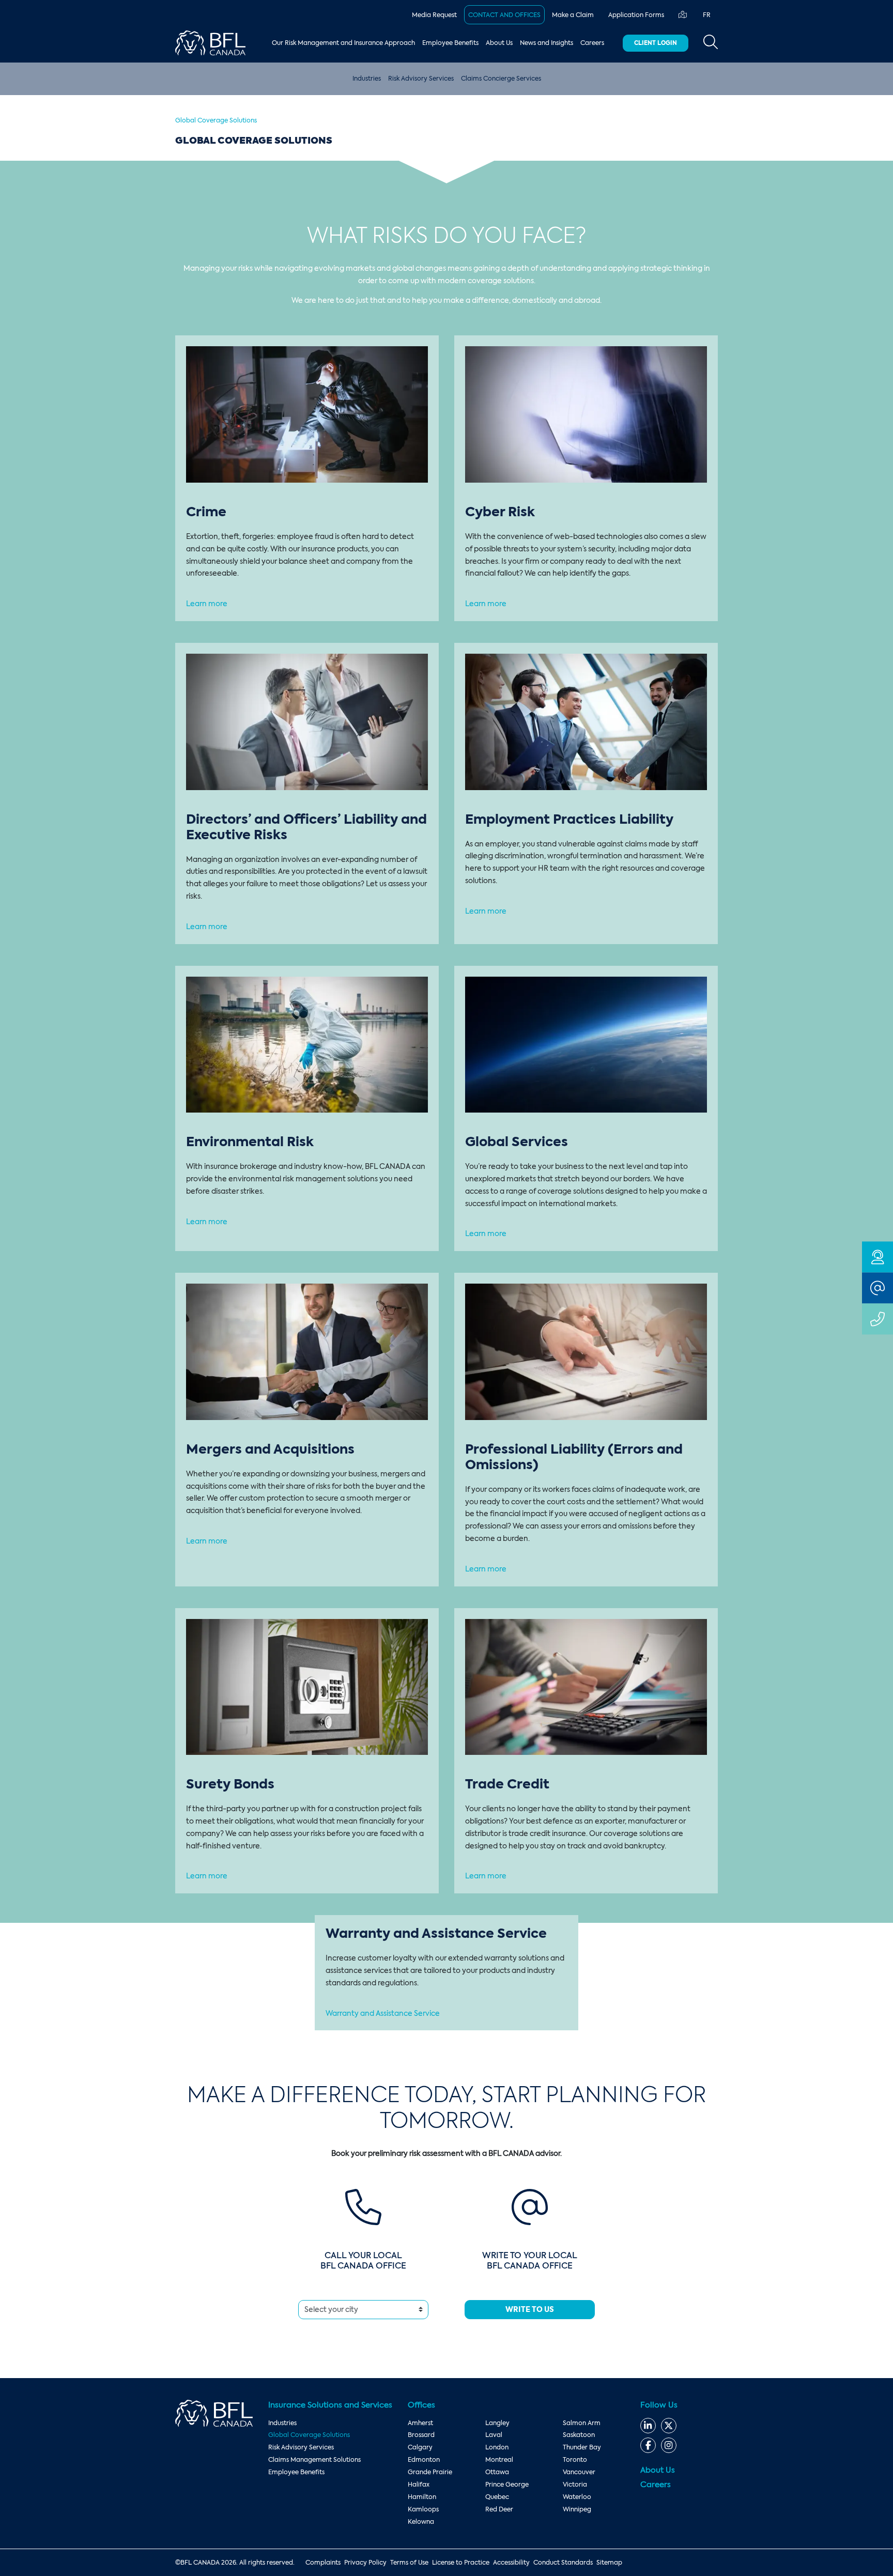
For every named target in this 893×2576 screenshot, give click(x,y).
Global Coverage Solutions (309, 2435)
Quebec (497, 2497)
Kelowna (421, 2522)
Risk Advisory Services (421, 79)
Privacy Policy (365, 2563)
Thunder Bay (582, 2447)
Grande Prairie (430, 2472)
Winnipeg (577, 2509)
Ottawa (497, 2472)
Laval (494, 2435)
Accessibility (511, 2563)
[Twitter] (669, 2426)
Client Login (656, 43)
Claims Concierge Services (501, 79)
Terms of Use (409, 2563)
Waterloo (577, 2497)
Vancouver (579, 2472)
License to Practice (461, 2563)
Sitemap (609, 2563)
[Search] (711, 43)
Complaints (323, 2563)
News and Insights (546, 43)
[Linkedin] (648, 2426)
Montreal (499, 2460)
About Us (499, 43)
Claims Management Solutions (314, 2460)
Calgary (420, 2447)
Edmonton (424, 2460)
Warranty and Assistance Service (383, 2013)
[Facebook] (648, 2445)
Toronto (575, 2460)
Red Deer (499, 2509)
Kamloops (423, 2509)
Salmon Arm (582, 2423)
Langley (497, 2423)
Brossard (421, 2435)
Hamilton (422, 2497)
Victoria (575, 2485)
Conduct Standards (563, 2563)
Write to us (530, 2309)
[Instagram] (669, 2445)
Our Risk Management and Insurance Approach (343, 43)
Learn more (207, 604)
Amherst (420, 2423)
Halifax (419, 2485)
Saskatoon (579, 2435)
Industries (367, 79)
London (497, 2447)
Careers (592, 43)
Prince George (507, 2485)
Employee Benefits (450, 43)
